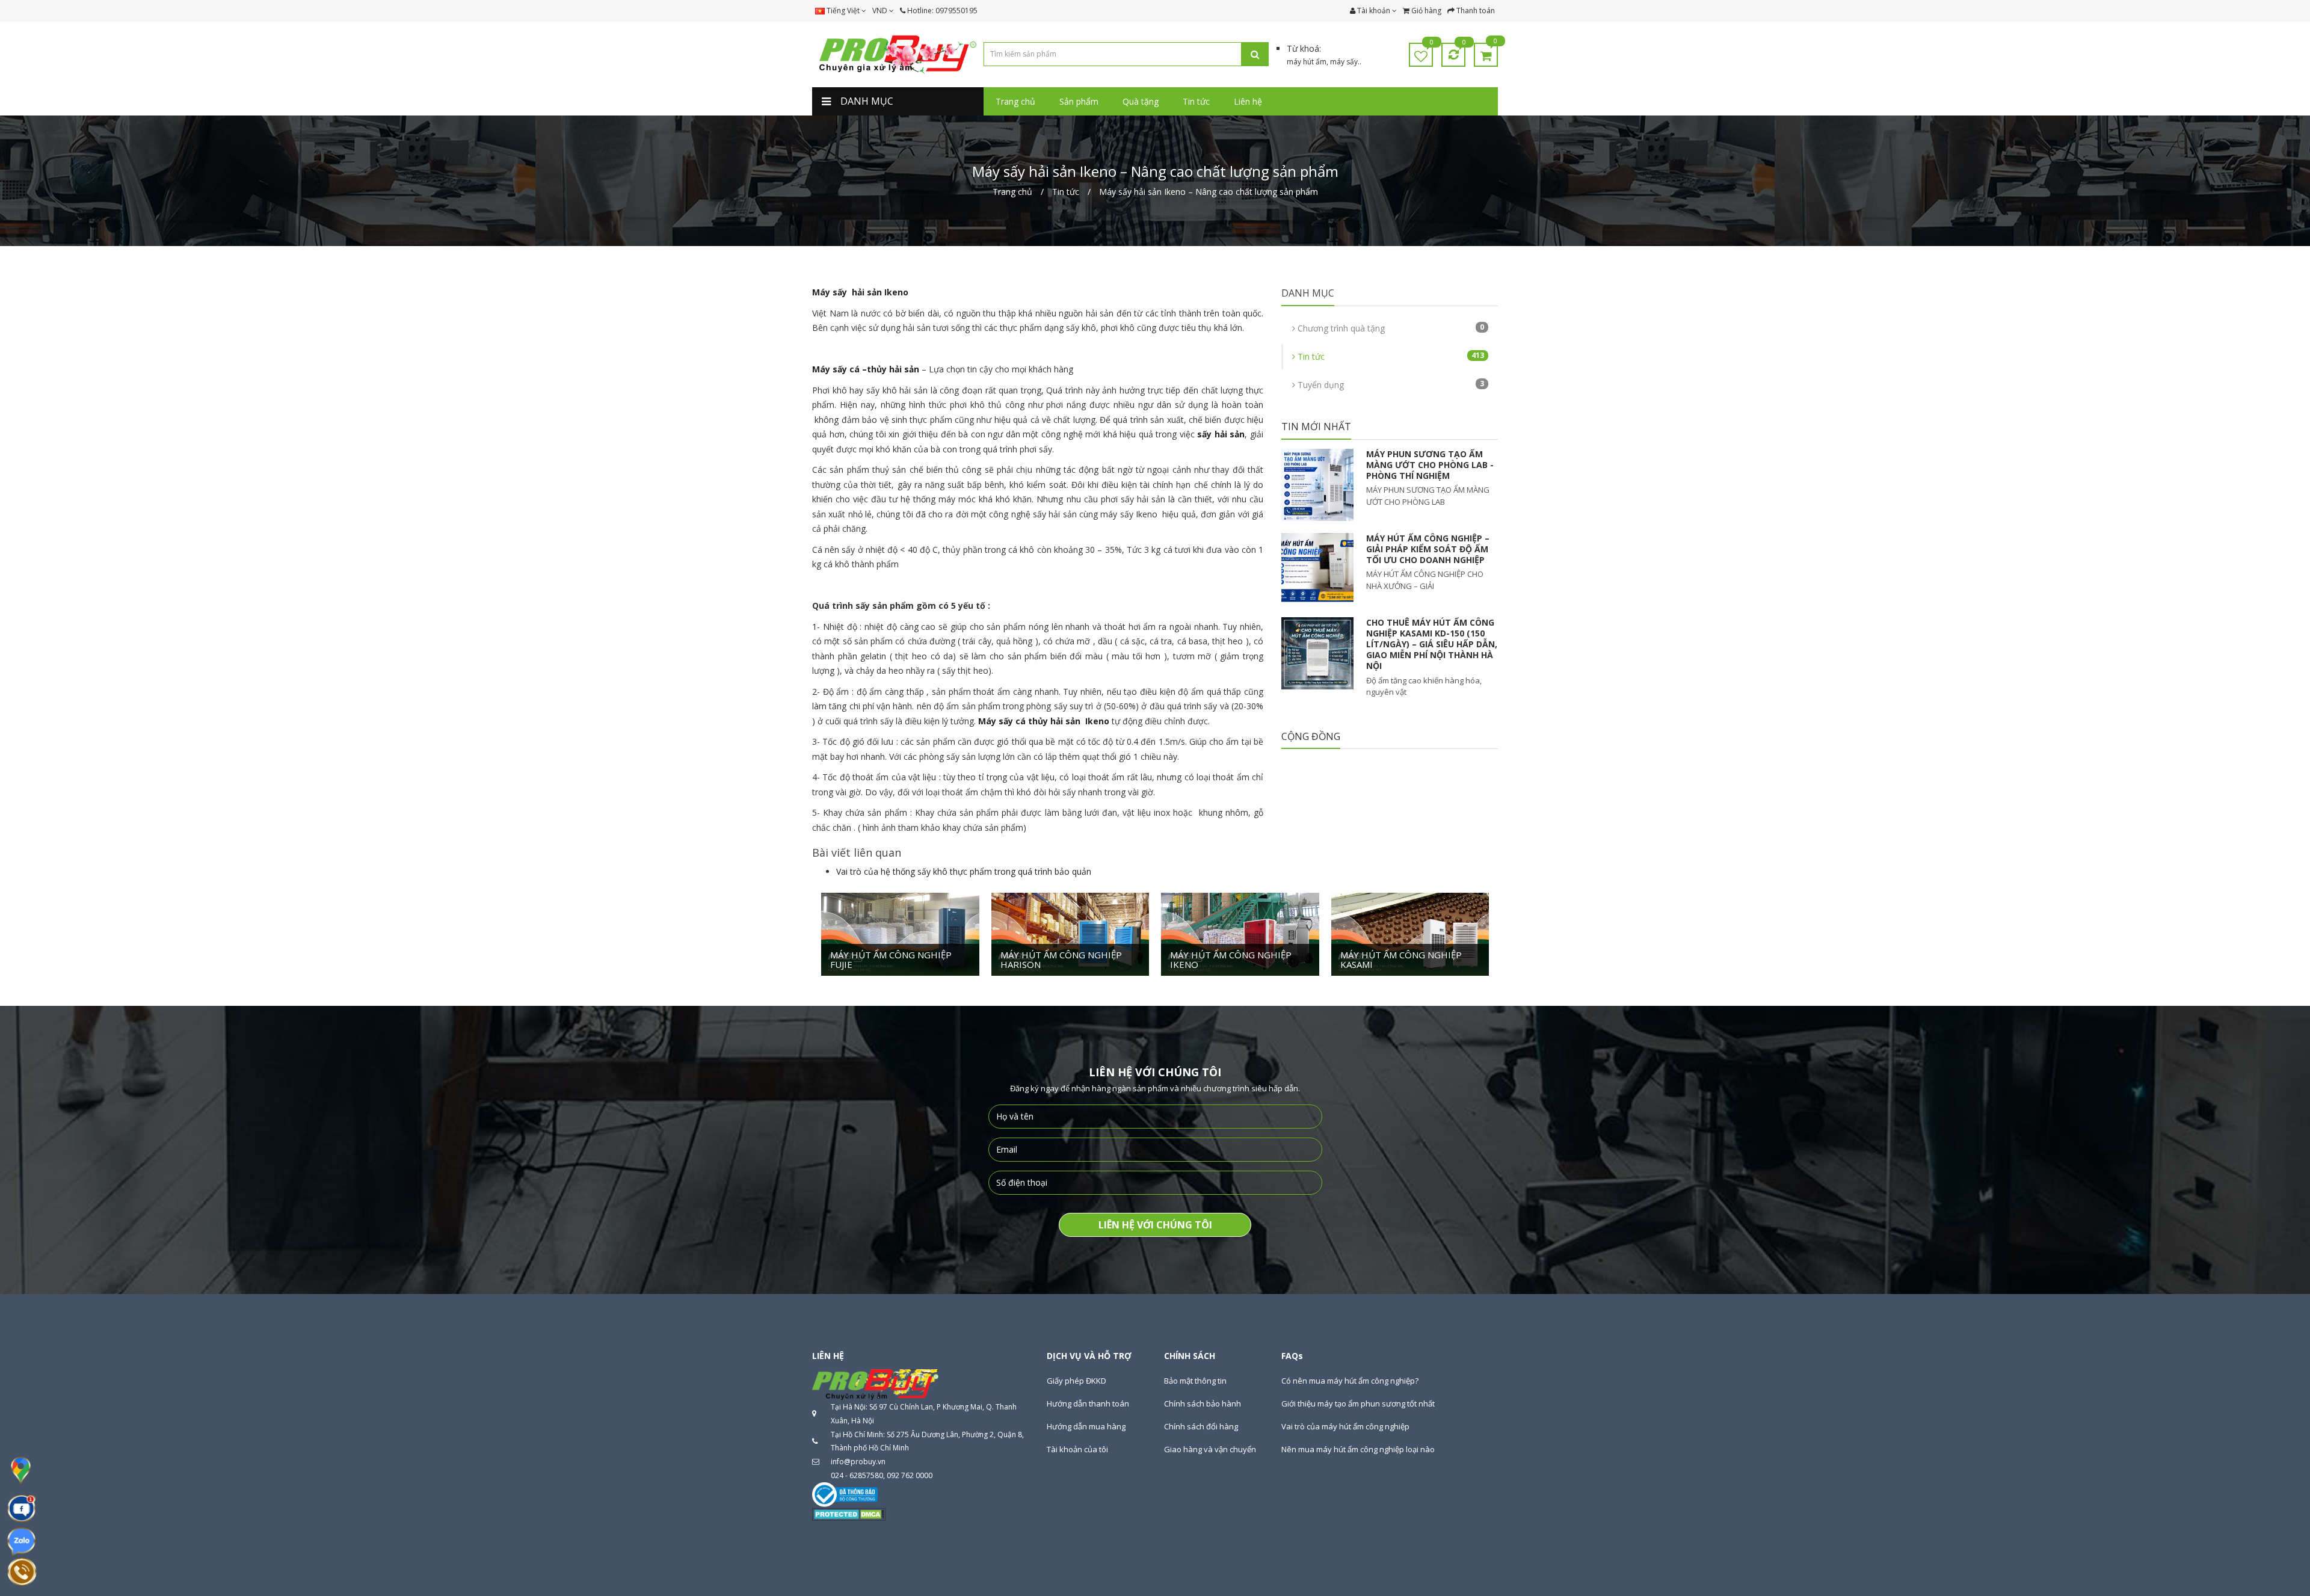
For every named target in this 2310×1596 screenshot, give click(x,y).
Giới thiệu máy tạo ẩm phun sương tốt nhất (1358, 1403)
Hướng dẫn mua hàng (1086, 1426)
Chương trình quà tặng (1390, 328)
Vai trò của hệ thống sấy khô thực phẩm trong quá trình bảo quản (964, 871)
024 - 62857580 (857, 1475)
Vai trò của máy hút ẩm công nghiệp (1345, 1426)
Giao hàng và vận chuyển (1210, 1449)
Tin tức (1390, 356)
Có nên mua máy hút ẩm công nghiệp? (1350, 1381)
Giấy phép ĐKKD (1076, 1381)
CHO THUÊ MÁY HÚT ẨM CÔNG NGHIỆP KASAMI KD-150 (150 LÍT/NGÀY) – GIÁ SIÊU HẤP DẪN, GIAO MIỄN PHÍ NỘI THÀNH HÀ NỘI (1432, 644)
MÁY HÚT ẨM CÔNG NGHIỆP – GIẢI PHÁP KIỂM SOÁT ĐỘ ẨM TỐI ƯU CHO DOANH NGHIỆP (1428, 549)
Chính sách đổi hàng (1201, 1426)
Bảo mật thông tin (1195, 1381)
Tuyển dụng (1390, 384)
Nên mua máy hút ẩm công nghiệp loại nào (1358, 1449)
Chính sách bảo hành (1203, 1403)
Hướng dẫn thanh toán (1088, 1403)
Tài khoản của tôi (1077, 1449)
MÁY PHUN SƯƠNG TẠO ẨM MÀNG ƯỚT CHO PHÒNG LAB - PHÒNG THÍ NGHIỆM (1430, 465)
